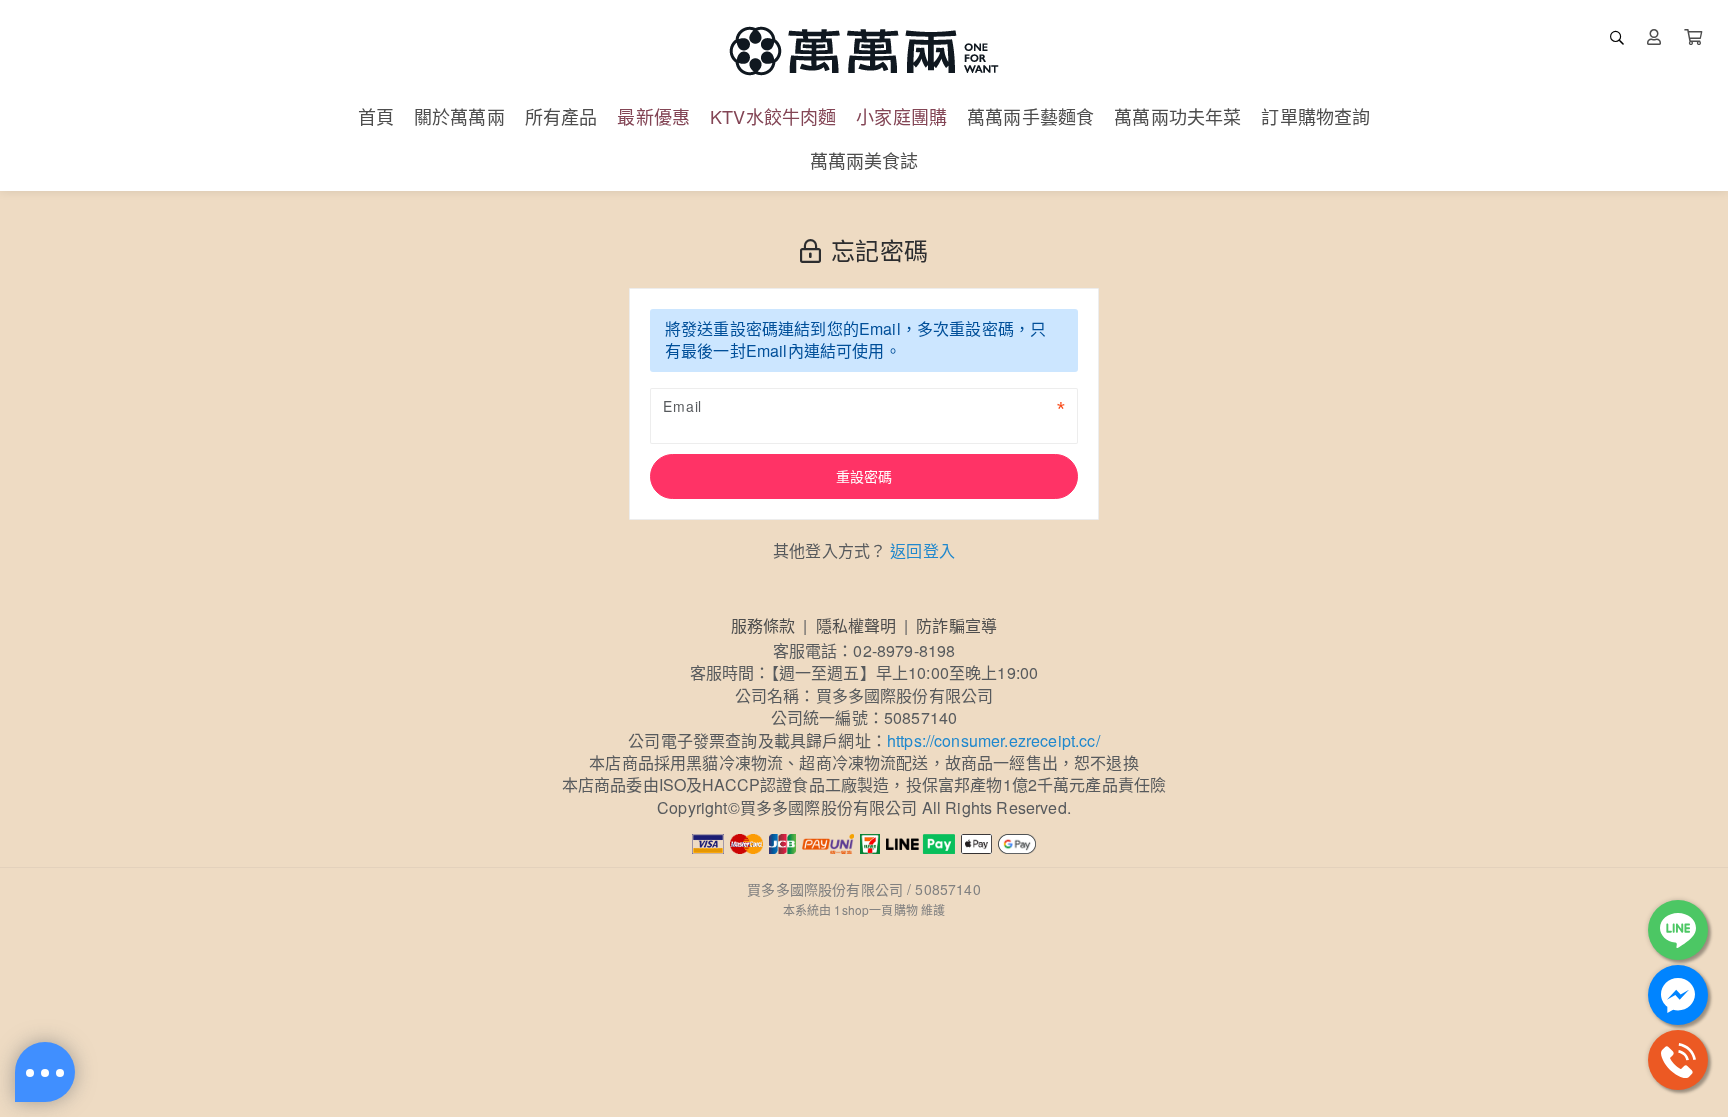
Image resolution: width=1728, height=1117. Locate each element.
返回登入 (922, 550)
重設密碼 (864, 476)
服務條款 (763, 625)
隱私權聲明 (856, 625)
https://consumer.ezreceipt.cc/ (993, 740)
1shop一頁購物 (875, 909)
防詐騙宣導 (956, 625)
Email (682, 406)
